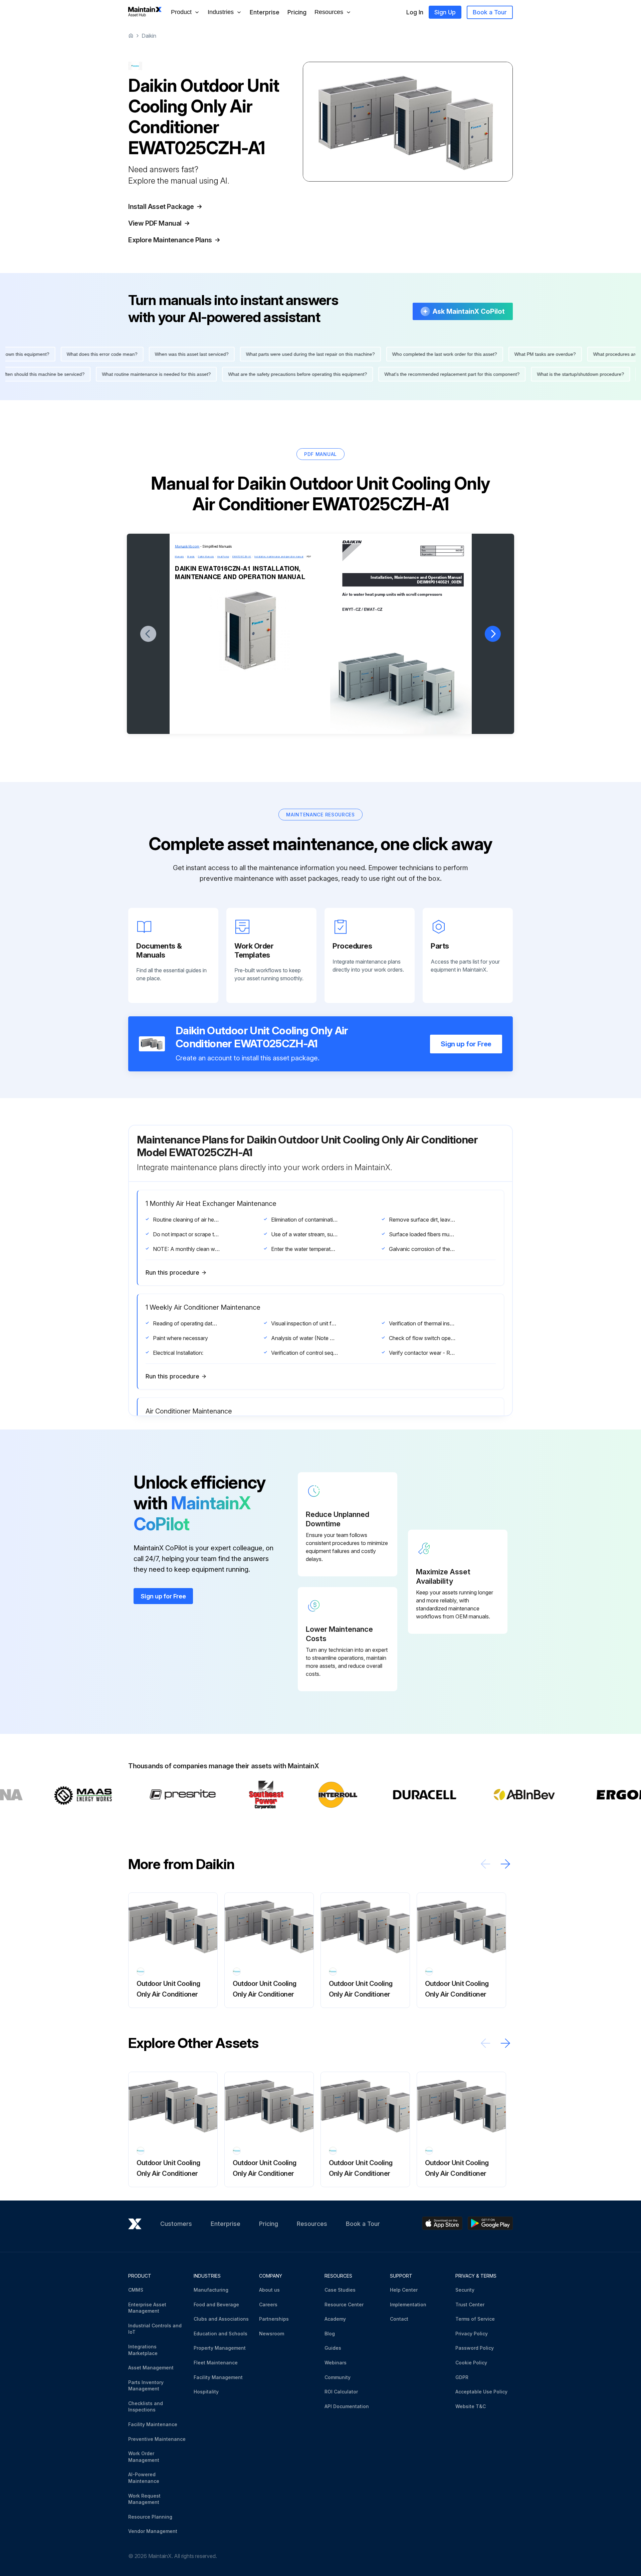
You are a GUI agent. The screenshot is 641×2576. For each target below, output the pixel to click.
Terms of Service (475, 2319)
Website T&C (471, 2406)
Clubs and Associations (221, 2319)
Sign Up (445, 12)
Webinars (336, 2363)
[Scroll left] (485, 1864)
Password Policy (475, 2348)
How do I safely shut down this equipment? (276, 354)
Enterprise (265, 12)
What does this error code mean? (374, 354)
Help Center (404, 2290)
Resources (312, 2224)
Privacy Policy (472, 2334)
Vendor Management (153, 2531)
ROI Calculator (341, 2392)
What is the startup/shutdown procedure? (308, 374)
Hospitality (206, 2392)
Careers (268, 2304)
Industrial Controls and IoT (155, 2329)
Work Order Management (144, 2457)
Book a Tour (490, 12)
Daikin (149, 36)
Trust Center (470, 2304)
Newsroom (272, 2334)
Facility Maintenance (153, 2424)
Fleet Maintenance (216, 2363)
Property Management (220, 2348)
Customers (176, 2224)
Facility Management (218, 2377)
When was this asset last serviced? (464, 354)
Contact (399, 2319)
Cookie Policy (471, 2363)
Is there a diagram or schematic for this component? (424, 374)
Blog (330, 2334)
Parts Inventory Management (146, 2386)
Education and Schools (221, 2334)
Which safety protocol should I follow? (537, 374)
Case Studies (340, 2290)
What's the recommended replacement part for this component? (180, 374)
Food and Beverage (216, 2304)
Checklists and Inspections (146, 2407)
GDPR (462, 2377)
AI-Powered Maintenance (144, 2478)
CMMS (136, 2290)
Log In (415, 12)
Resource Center (344, 2304)
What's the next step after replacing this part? (166, 354)
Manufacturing (211, 2290)
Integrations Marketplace (143, 2350)
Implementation (408, 2304)
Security (465, 2290)
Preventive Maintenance (157, 2439)
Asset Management (151, 2368)
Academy (335, 2319)
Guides (333, 2348)
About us (269, 2290)
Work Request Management (144, 2499)
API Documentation (347, 2406)
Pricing (297, 12)
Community (338, 2377)
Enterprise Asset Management (147, 2308)
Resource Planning (150, 2517)
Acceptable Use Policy (481, 2392)
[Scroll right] (505, 1864)
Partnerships (274, 2319)
